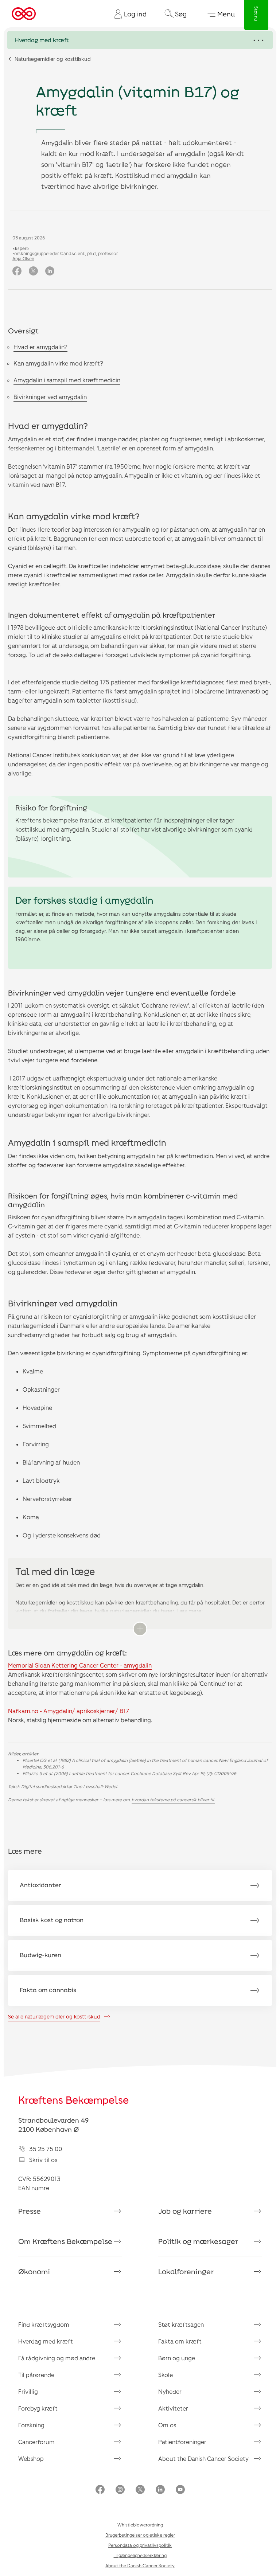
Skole (166, 2375)
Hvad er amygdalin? (40, 347)
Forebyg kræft (38, 2408)
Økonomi (34, 2271)
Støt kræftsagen (181, 2324)
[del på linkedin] (50, 271)
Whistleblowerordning (140, 2525)
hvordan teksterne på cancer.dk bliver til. (173, 1799)
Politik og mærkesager (198, 2241)
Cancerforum (36, 2442)
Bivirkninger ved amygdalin (50, 397)
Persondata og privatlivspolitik (140, 2545)
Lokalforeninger (186, 2271)
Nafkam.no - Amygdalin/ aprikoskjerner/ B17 (69, 1711)
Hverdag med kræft (46, 2341)
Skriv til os (43, 2160)
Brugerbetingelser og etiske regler (140, 2535)
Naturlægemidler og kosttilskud (53, 59)
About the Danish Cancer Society (203, 2458)
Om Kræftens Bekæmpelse (65, 2241)
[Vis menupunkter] (140, 40)
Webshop (31, 2458)
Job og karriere (185, 2211)
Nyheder (170, 2391)
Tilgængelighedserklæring (140, 2555)
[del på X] (33, 271)
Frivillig (28, 2391)
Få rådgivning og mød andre (57, 2358)
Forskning (31, 2425)
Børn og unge (177, 2358)
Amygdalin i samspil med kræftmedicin (67, 380)
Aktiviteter (173, 2408)
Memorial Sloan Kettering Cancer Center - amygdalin (80, 1665)
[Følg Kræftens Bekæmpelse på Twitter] (140, 2490)
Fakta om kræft (180, 2341)
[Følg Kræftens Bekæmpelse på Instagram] (120, 2490)
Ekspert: (21, 248)
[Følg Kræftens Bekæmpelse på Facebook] (100, 2490)
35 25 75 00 (46, 2149)
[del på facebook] (17, 271)
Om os (167, 2425)
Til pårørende (36, 2375)
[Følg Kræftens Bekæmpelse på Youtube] (180, 2490)
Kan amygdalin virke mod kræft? (58, 363)
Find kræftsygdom (44, 2324)
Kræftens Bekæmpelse (73, 2100)
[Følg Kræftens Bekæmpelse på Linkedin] (160, 2490)
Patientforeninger (182, 2442)
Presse (30, 2211)
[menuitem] (128, 14)
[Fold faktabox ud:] (140, 1629)
